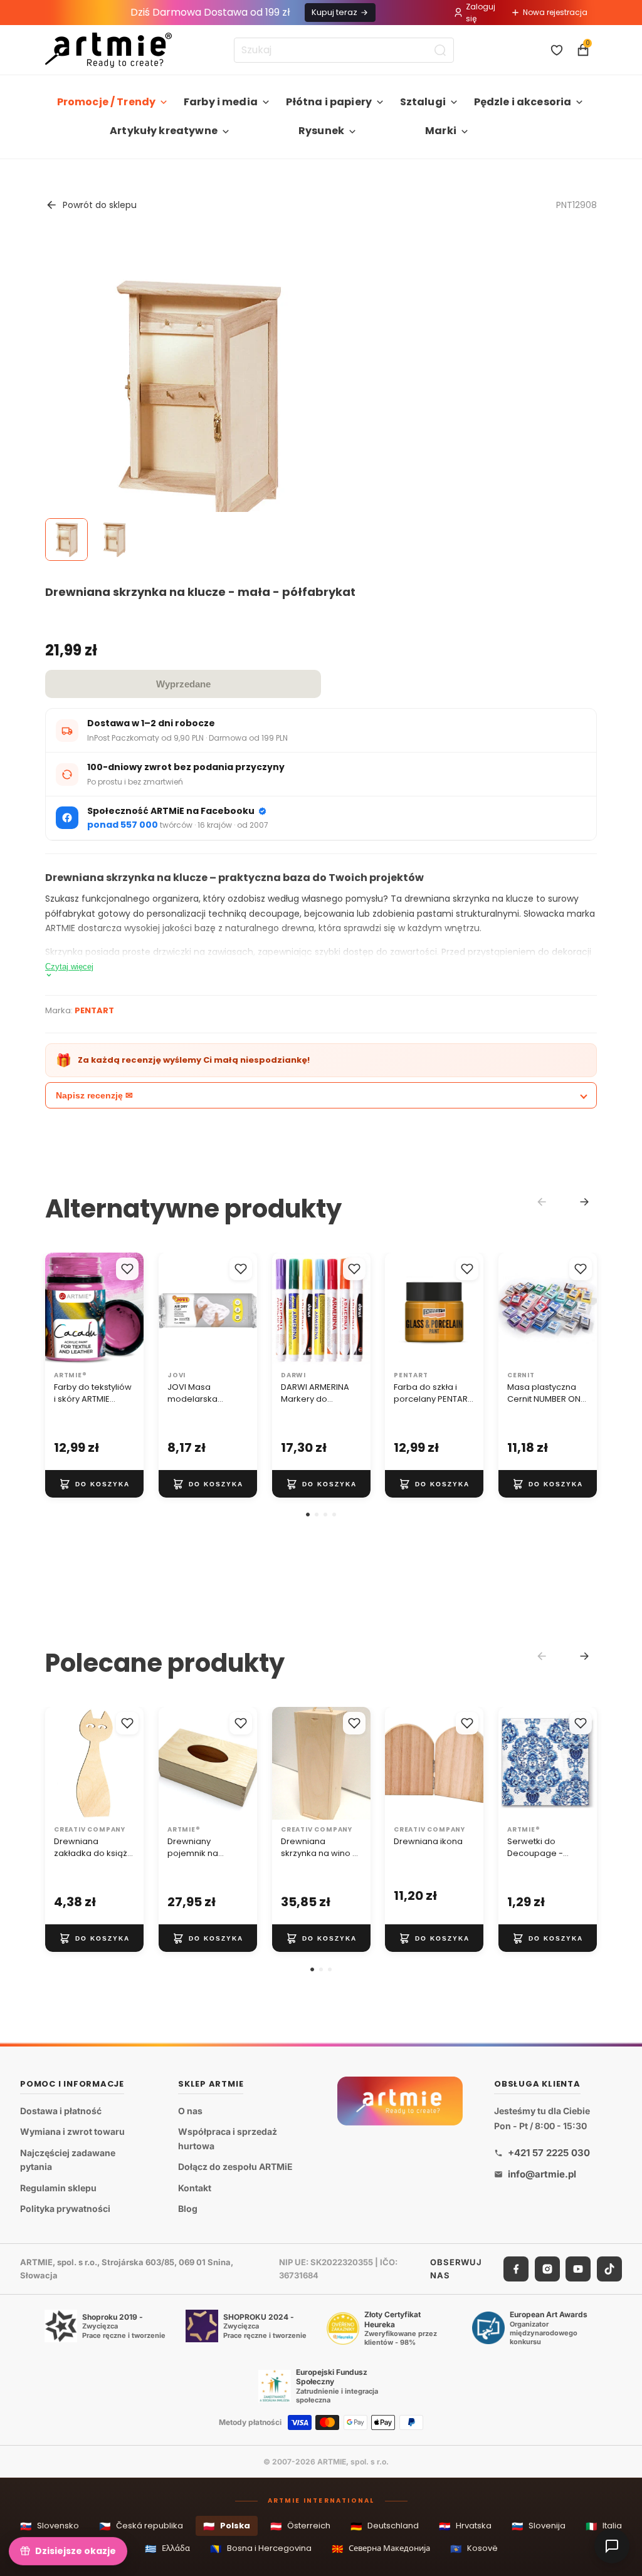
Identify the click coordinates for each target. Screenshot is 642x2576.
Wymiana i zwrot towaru (72, 2132)
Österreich (300, 2526)
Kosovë (474, 2549)
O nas (190, 2111)
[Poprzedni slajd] (59, 1309)
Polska (227, 2526)
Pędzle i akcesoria (523, 102)
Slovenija (539, 2526)
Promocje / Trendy (107, 102)
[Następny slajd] (130, 1309)
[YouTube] (578, 2269)
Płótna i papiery (329, 102)
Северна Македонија (381, 2549)
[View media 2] (114, 540)
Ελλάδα (167, 2549)
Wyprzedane (183, 684)
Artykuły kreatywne (164, 131)
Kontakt (195, 2188)
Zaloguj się (481, 13)
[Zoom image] (197, 405)
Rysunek (321, 131)
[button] (308, 1515)
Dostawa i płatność (61, 2111)
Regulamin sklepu (58, 2188)
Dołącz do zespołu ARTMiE (235, 2167)
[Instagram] (547, 2269)
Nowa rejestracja (555, 12)
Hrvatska (465, 2526)
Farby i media (221, 102)
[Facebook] (516, 2269)
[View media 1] (66, 540)
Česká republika (141, 2526)
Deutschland (385, 2526)
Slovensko (50, 2526)
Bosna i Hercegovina (261, 2549)
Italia (604, 2526)
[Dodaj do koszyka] (94, 1484)
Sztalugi (423, 102)
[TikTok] (609, 2269)
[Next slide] (584, 1202)
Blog (188, 2209)
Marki (441, 131)
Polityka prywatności (65, 2209)
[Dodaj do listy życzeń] (127, 1269)
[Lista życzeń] (557, 50)
